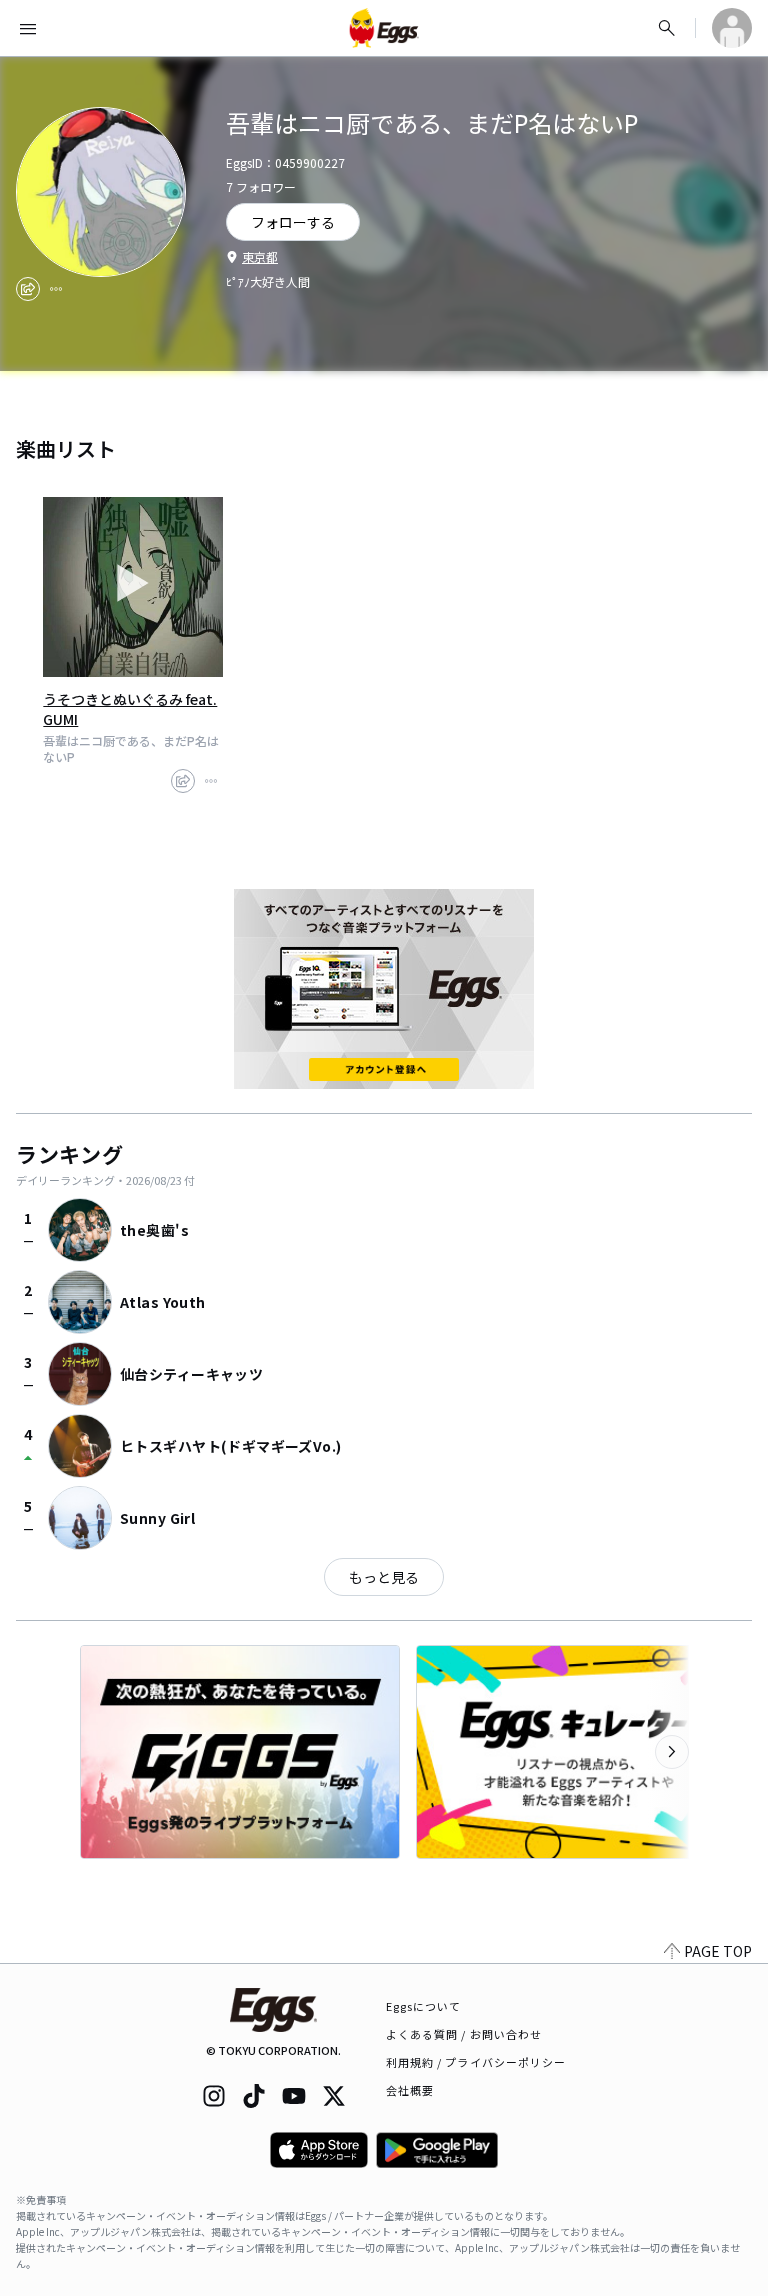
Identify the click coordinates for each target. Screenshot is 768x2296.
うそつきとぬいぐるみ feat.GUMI (130, 709)
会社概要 (410, 2090)
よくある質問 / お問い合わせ (464, 2034)
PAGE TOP (718, 1951)
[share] (28, 289)
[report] (56, 289)
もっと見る (384, 1577)
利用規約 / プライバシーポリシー (476, 2062)
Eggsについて (424, 2006)
